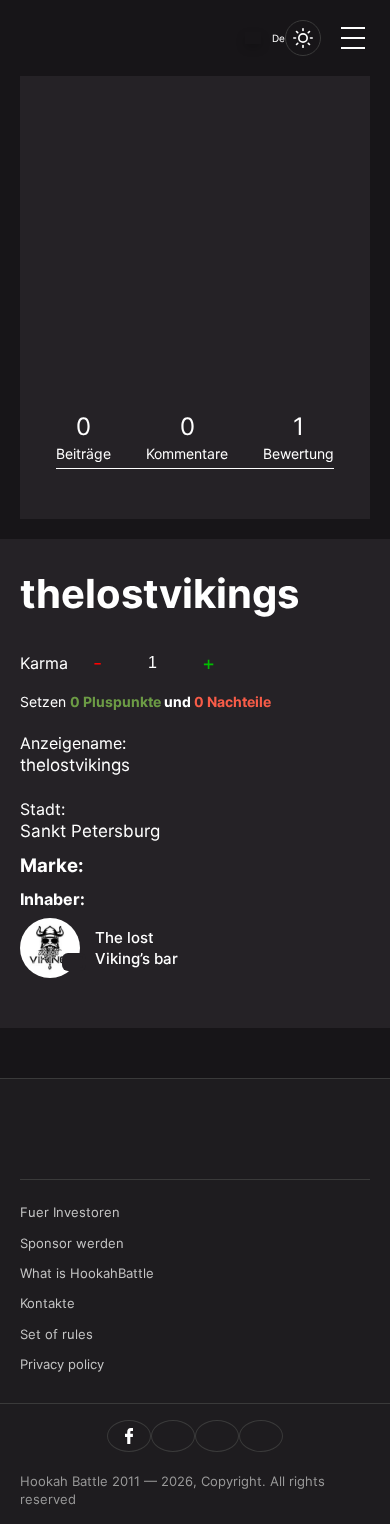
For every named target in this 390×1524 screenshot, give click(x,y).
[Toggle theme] (303, 38)
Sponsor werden (72, 1243)
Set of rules (56, 1334)
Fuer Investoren (70, 1212)
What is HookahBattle (87, 1273)
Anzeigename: (73, 743)
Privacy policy (62, 1364)
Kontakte (47, 1303)
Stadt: (42, 809)
